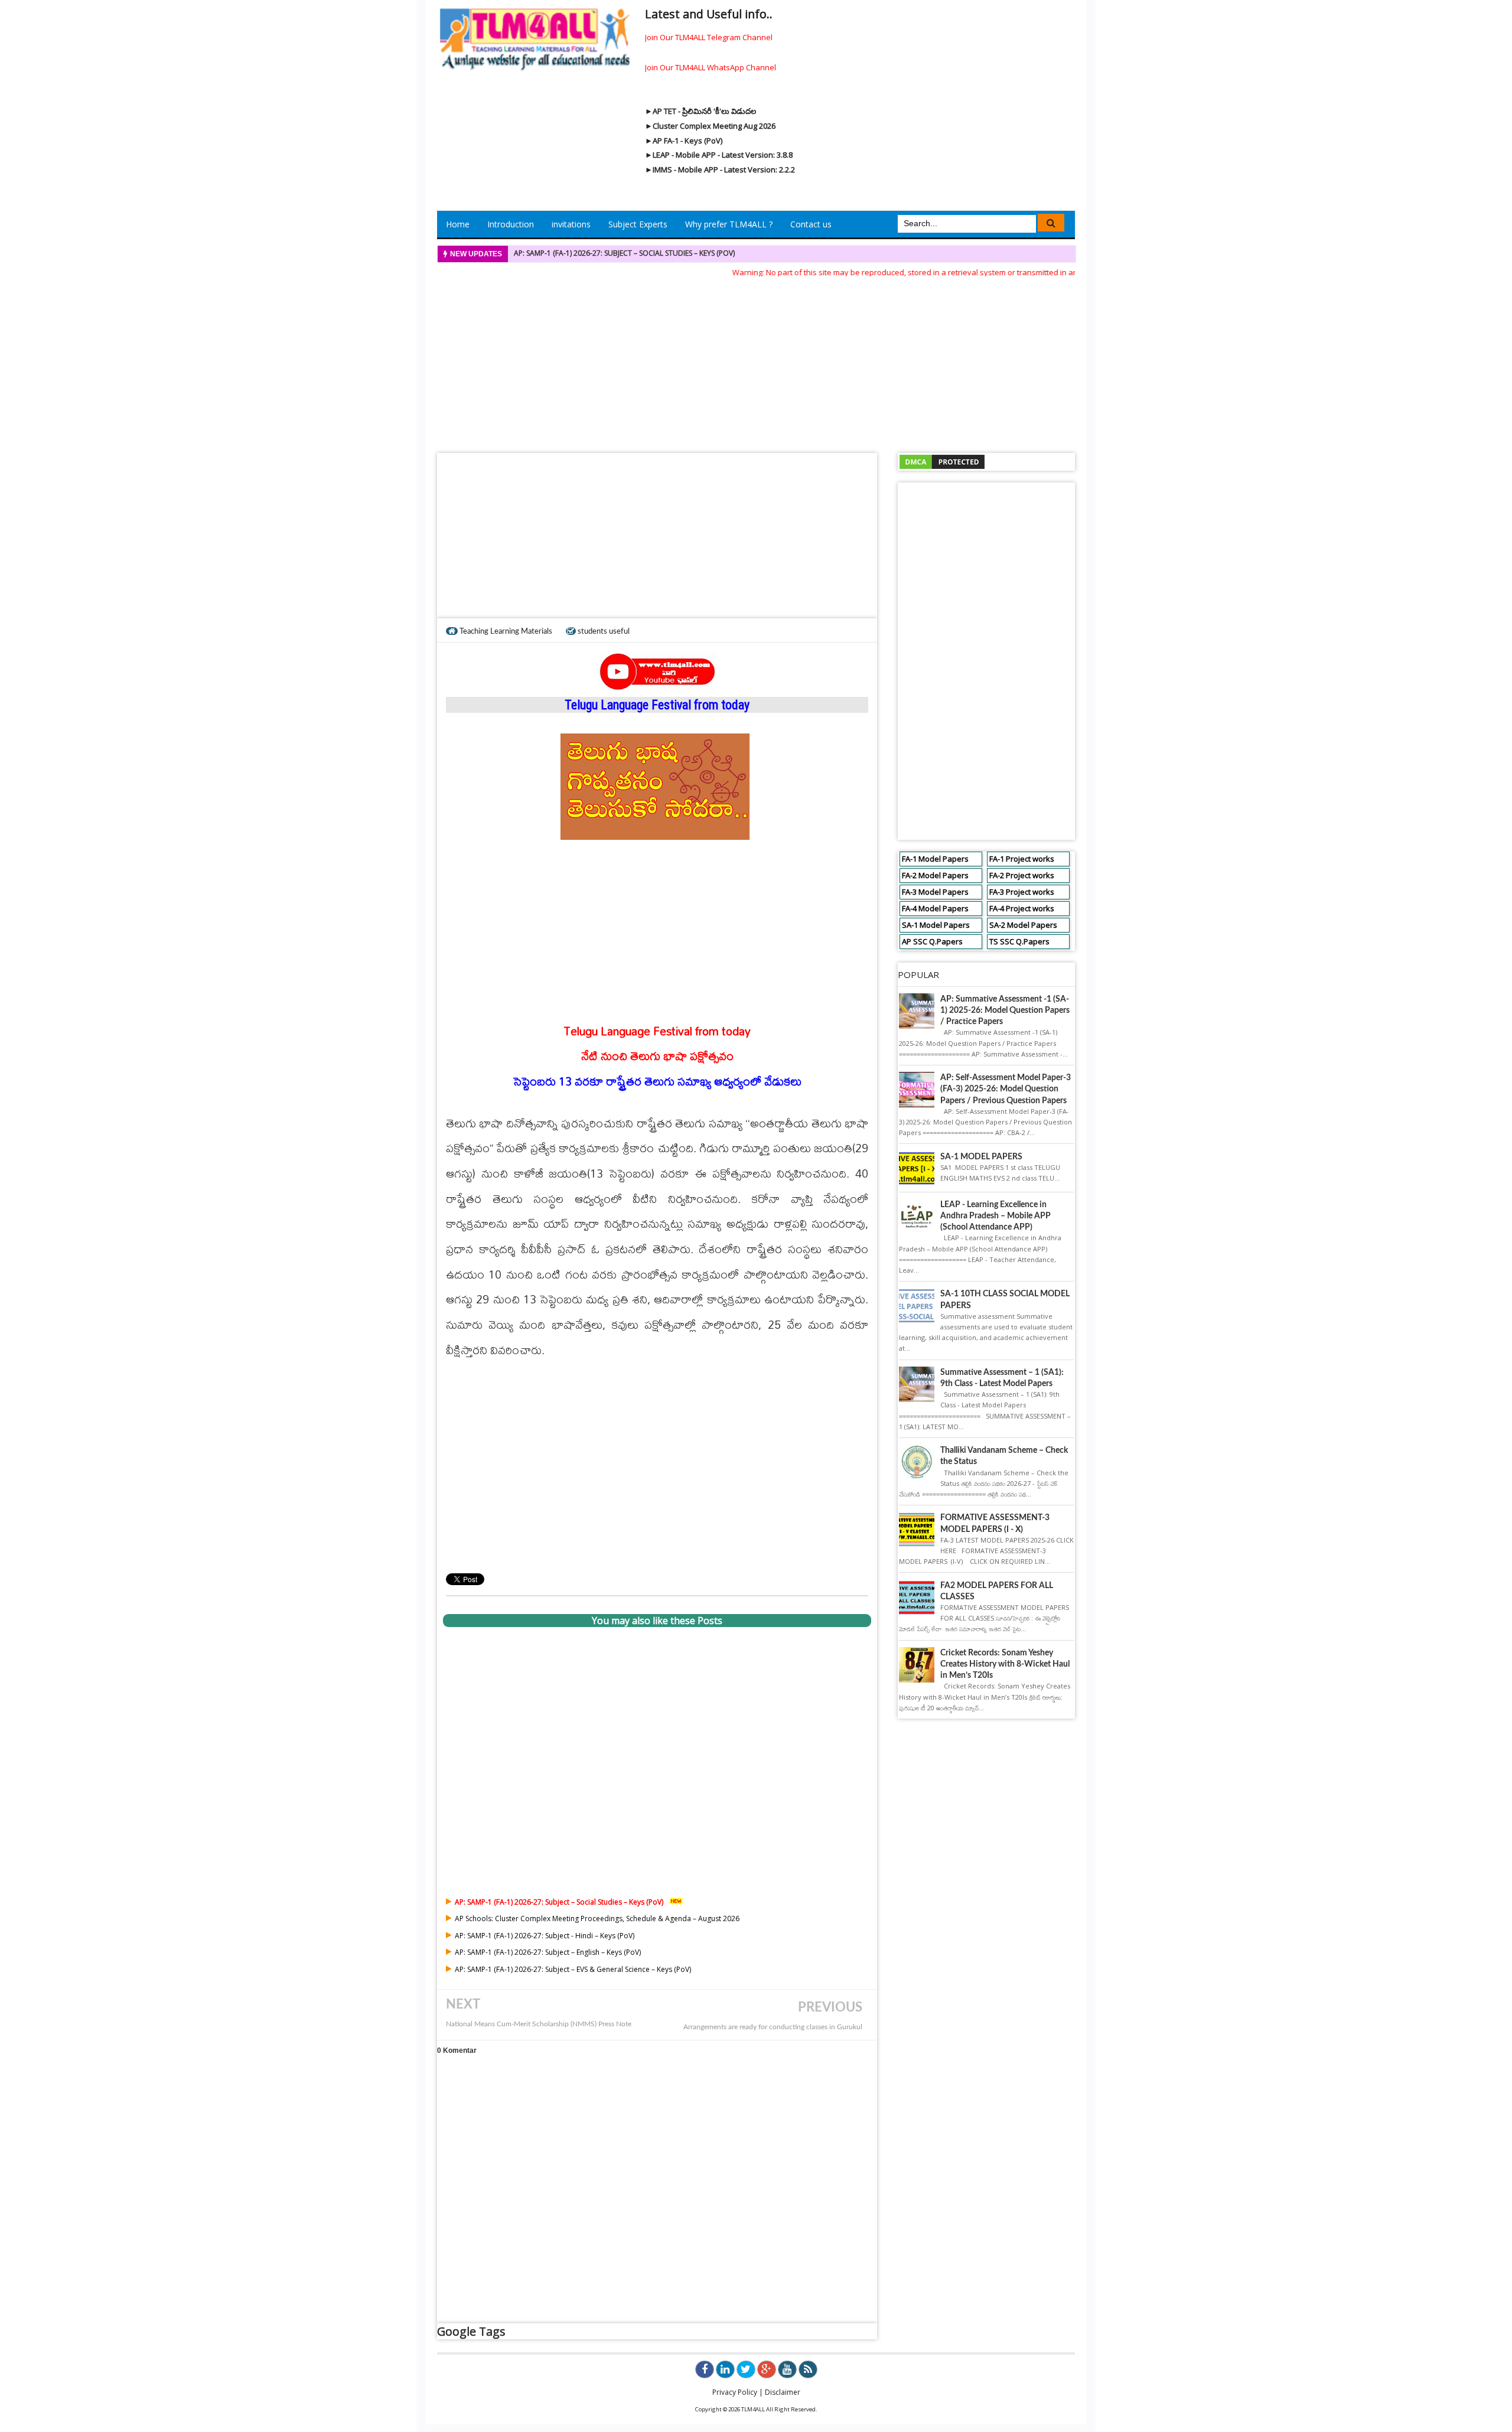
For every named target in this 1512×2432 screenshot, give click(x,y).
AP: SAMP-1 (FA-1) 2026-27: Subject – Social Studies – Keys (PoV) (624, 253)
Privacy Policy (735, 2392)
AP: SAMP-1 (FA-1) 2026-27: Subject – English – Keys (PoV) (548, 1952)
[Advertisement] (756, 361)
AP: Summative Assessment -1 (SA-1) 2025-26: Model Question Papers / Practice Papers (1005, 1010)
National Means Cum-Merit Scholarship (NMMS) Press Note (539, 2024)
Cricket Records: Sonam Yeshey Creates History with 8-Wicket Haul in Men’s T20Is (1005, 1664)
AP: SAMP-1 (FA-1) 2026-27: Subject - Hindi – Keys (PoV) (545, 1936)
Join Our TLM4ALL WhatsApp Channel (711, 67)
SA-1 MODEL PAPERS (981, 1157)
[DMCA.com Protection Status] (942, 461)
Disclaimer (783, 2392)
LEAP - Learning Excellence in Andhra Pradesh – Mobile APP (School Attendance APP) (995, 1216)
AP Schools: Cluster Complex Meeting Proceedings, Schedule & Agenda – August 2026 (597, 1918)
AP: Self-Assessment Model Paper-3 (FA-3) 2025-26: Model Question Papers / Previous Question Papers (1006, 1089)
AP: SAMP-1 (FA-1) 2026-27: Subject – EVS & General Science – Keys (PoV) (573, 1969)
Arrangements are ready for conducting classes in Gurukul (773, 2027)
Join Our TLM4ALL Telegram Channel (709, 37)
